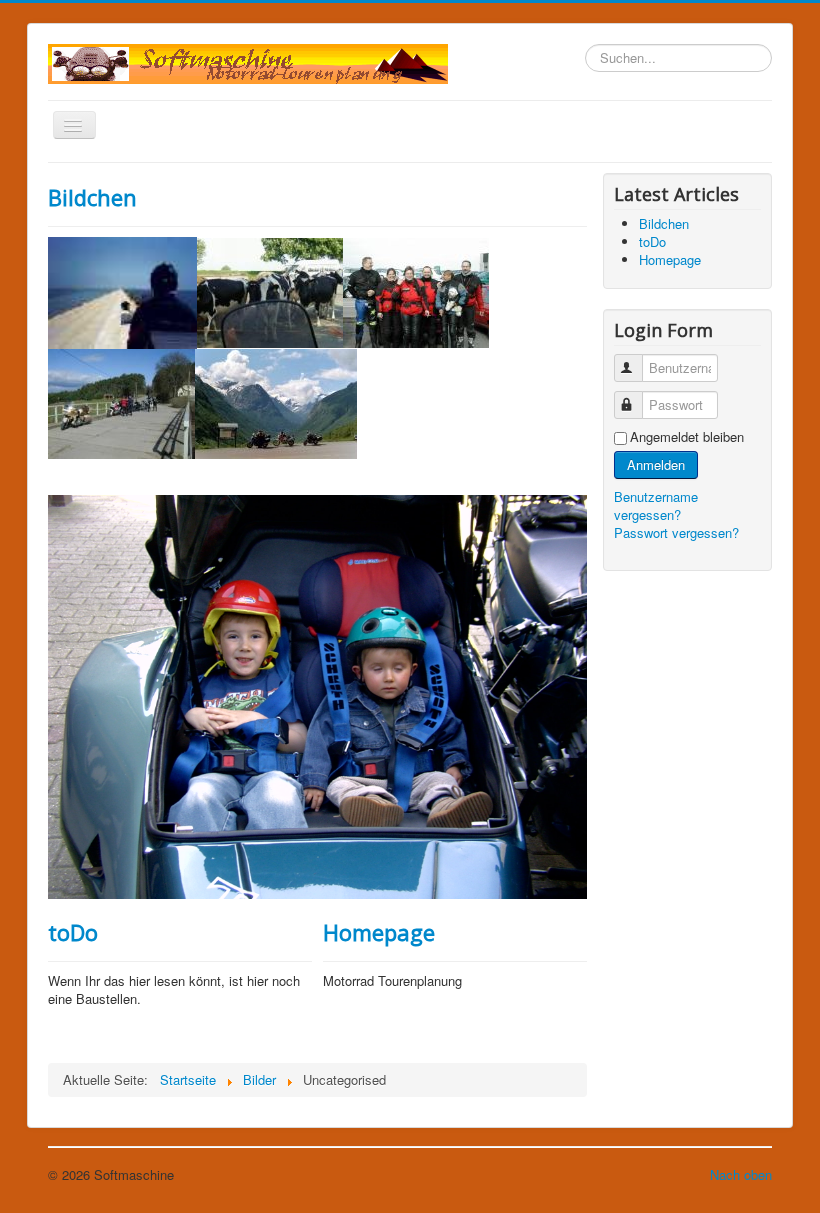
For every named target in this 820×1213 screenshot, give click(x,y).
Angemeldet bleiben (687, 437)
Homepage (379, 932)
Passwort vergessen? (676, 532)
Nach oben (741, 1174)
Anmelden (656, 464)
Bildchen (92, 197)
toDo (73, 932)
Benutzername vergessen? (656, 505)
